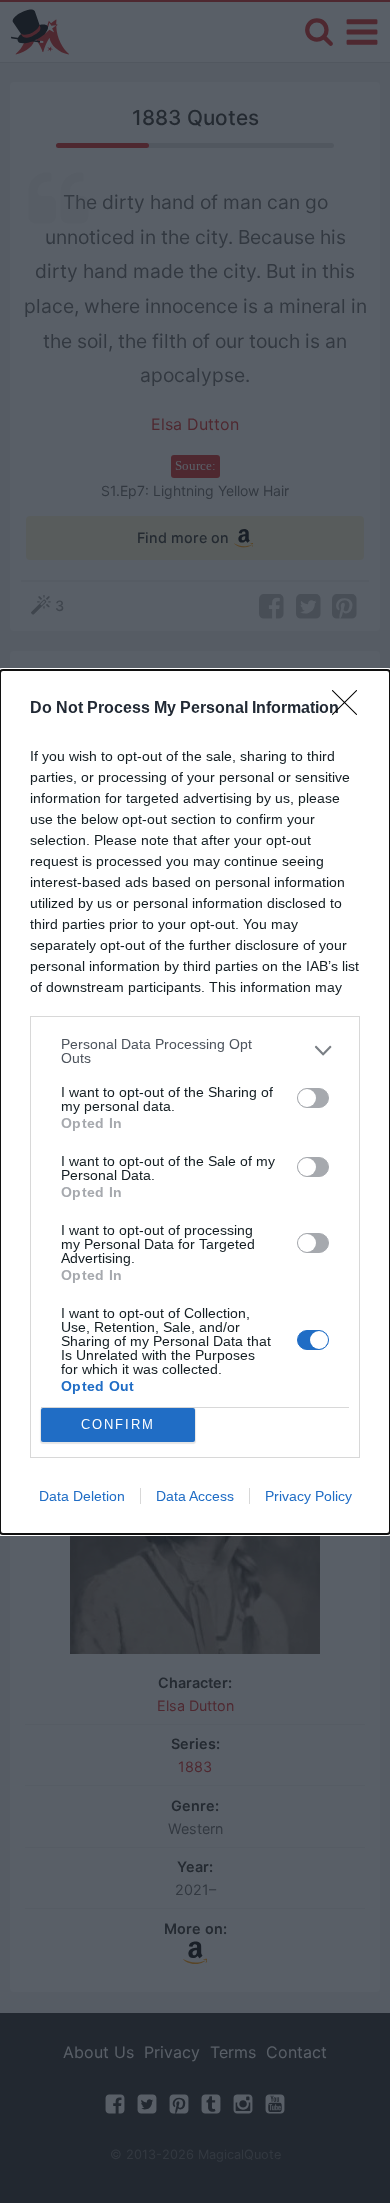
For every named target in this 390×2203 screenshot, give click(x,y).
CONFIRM (118, 1424)
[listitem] (195, 1051)
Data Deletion (82, 1496)
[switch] (313, 1098)
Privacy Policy (308, 1496)
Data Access (195, 1496)
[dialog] (195, 1102)
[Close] (351, 709)
